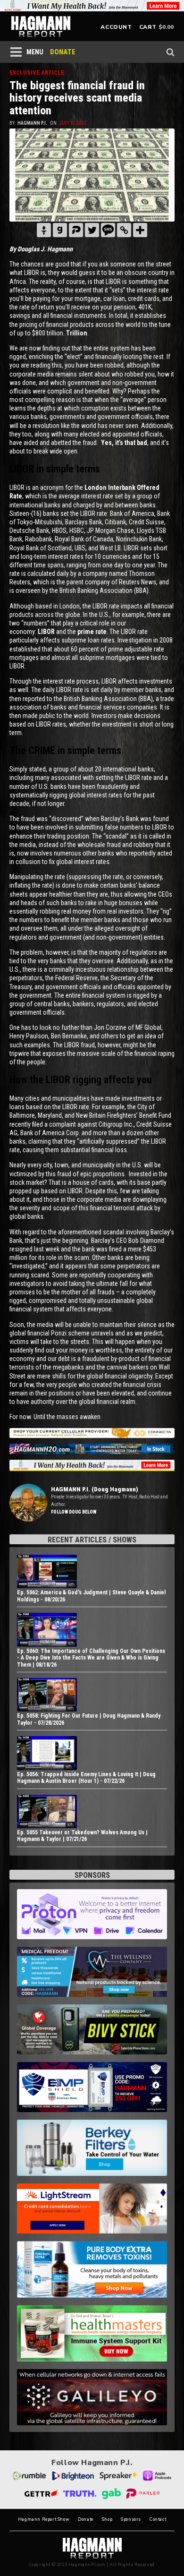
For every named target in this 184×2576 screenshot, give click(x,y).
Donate (86, 2520)
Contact (158, 2520)
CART (148, 27)
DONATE (63, 52)
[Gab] (60, 230)
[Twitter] (92, 230)
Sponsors (131, 2520)
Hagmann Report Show (44, 2520)
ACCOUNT (116, 27)
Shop (107, 2520)
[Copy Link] (124, 230)
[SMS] (108, 230)
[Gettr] (44, 230)
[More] (140, 230)
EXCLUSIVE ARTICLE (37, 73)
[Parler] (76, 230)
